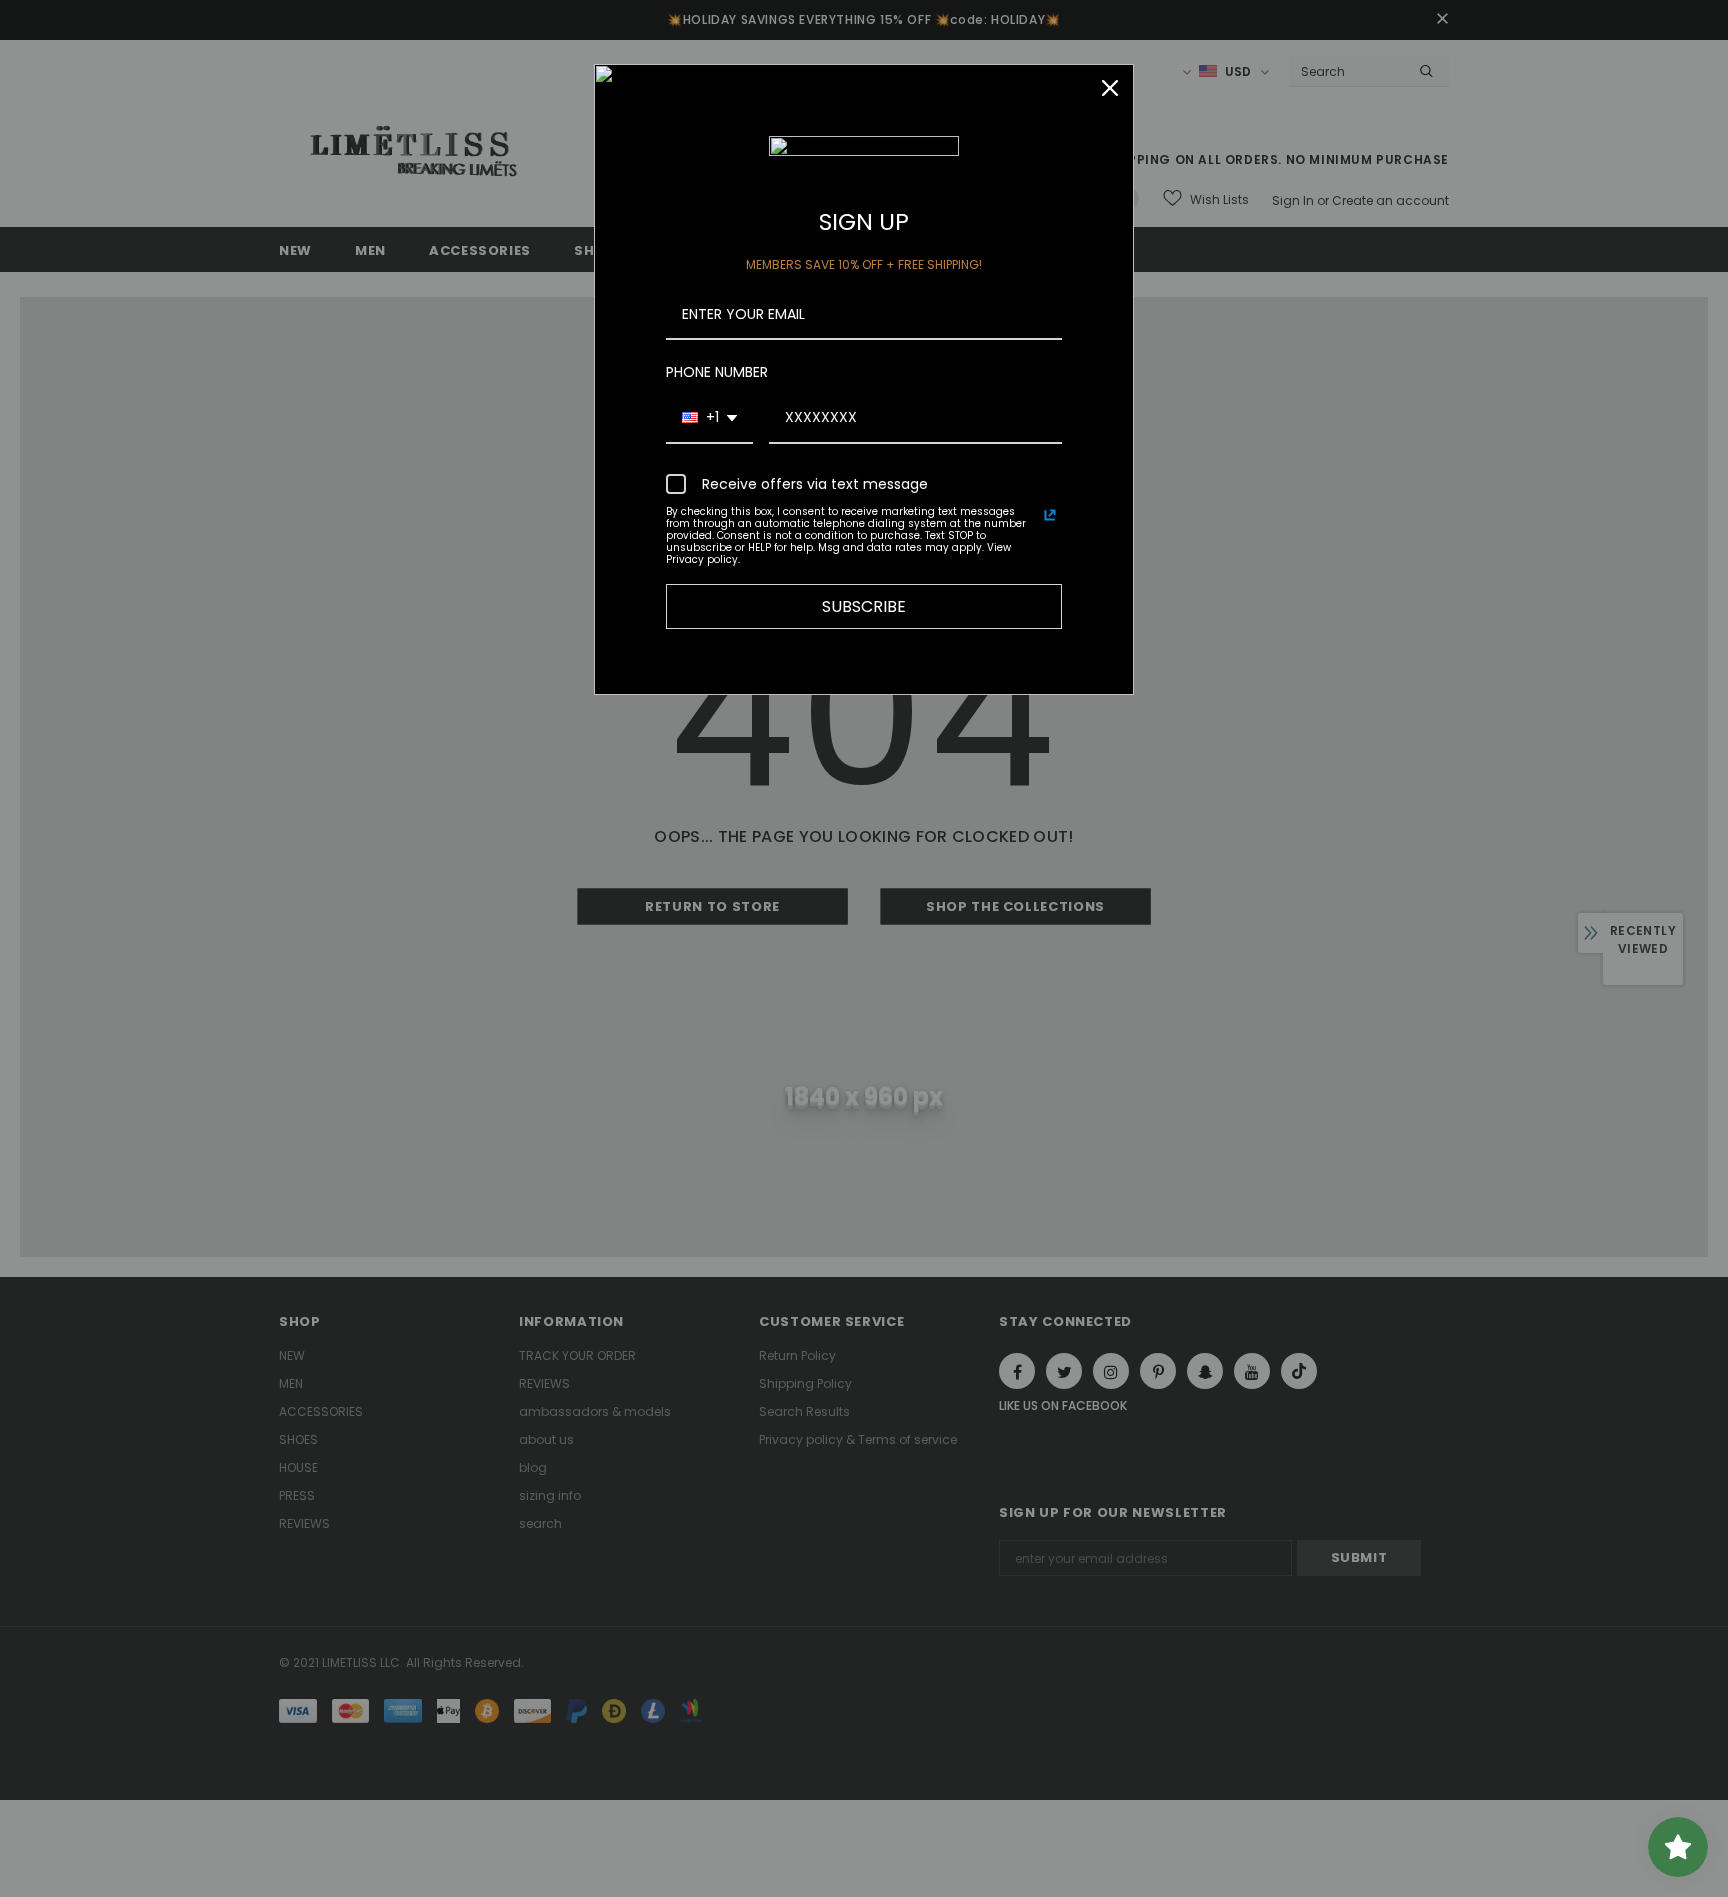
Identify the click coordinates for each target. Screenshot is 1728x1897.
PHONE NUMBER (717, 372)
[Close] (1110, 88)
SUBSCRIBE (864, 606)
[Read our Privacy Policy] (1050, 515)
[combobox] (709, 418)
